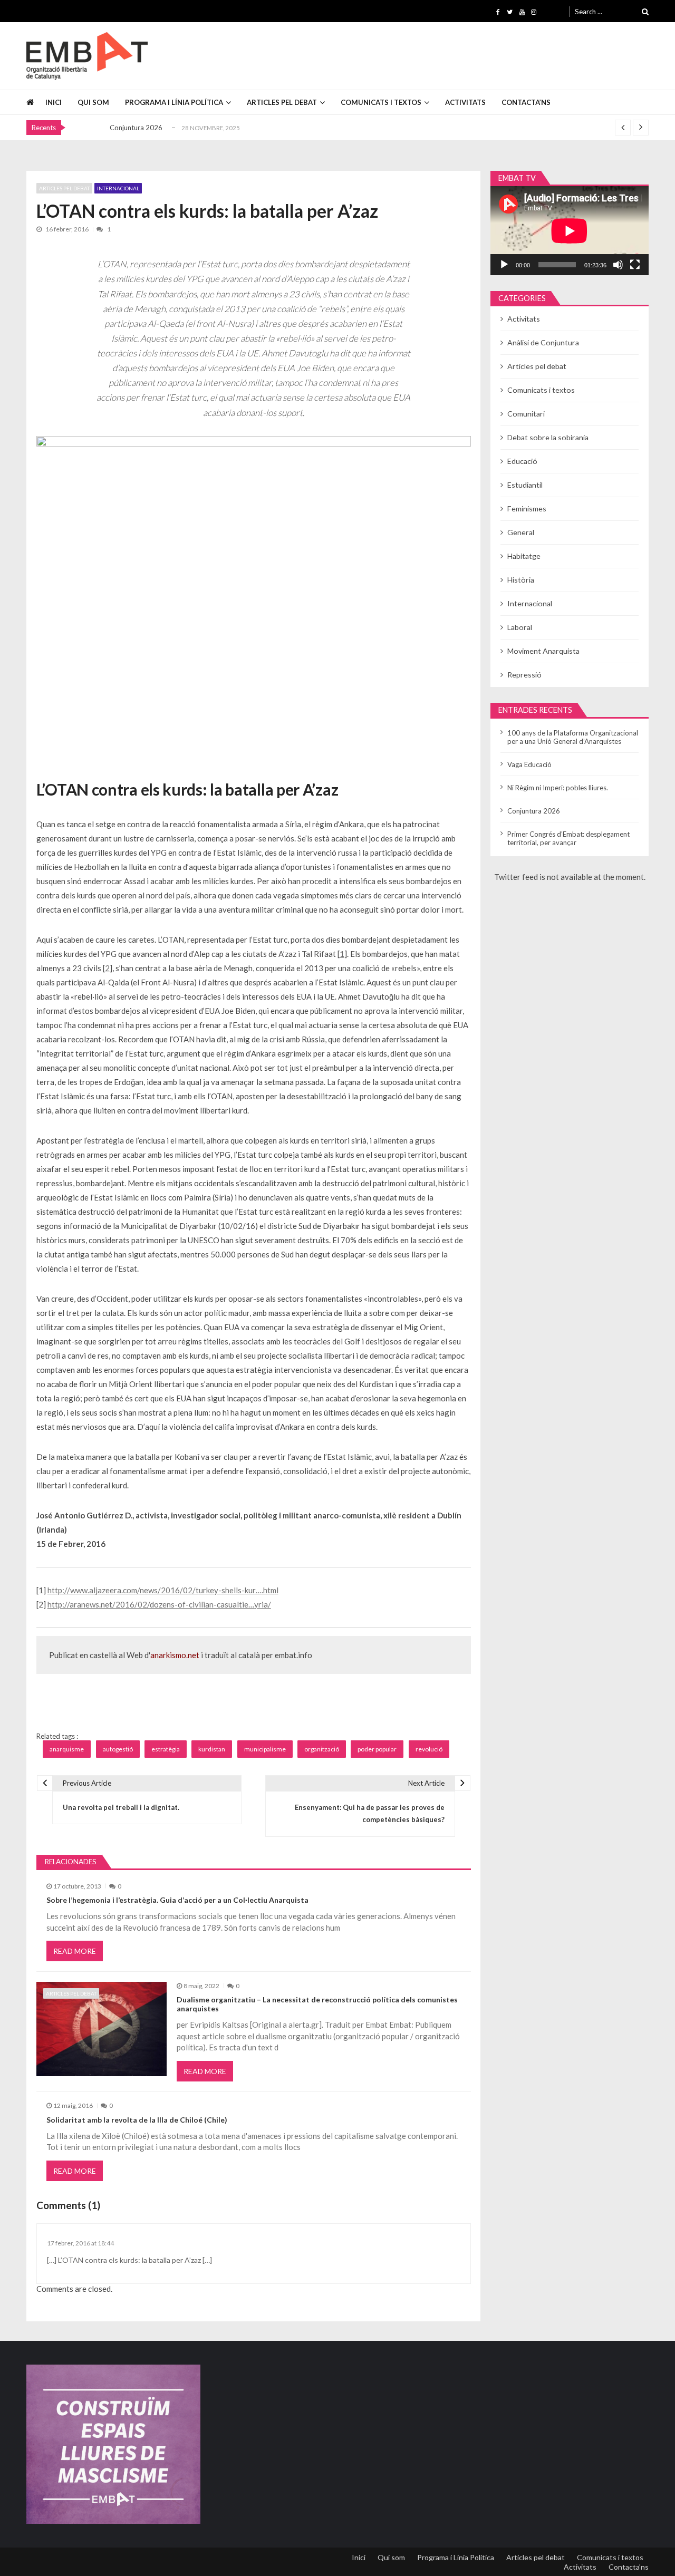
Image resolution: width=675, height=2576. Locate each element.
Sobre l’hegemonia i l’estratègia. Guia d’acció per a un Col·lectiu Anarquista (177, 1900)
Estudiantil (525, 485)
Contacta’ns (526, 102)
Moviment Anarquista (543, 651)
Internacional (118, 188)
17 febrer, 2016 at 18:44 (80, 2243)
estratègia (166, 1749)
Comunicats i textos (381, 102)
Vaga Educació (529, 764)
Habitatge (524, 556)
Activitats (465, 102)
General (521, 532)
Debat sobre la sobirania (548, 437)
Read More (75, 1951)
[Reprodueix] (504, 265)
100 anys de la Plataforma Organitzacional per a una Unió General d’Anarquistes (573, 737)
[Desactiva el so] (618, 265)
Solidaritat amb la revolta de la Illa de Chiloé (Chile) (137, 2120)
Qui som (93, 102)
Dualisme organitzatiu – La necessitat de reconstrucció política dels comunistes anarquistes (317, 2004)
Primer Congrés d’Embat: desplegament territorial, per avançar (568, 838)
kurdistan (212, 1749)
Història (521, 580)
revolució (429, 1749)
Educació (522, 461)
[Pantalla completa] (635, 265)
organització (322, 1749)
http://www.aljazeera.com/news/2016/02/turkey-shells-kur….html (163, 1590)
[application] (570, 231)
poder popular (377, 1749)
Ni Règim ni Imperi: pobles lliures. (558, 788)
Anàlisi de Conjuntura (543, 342)
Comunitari (526, 414)
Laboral (520, 627)
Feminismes (527, 509)
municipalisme (265, 1749)
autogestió (118, 1749)
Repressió (524, 675)
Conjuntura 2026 (136, 128)
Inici (54, 102)
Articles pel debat (282, 102)
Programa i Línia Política (174, 102)
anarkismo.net (175, 1655)
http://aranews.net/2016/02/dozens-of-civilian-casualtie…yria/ (159, 1604)
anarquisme (67, 1749)
